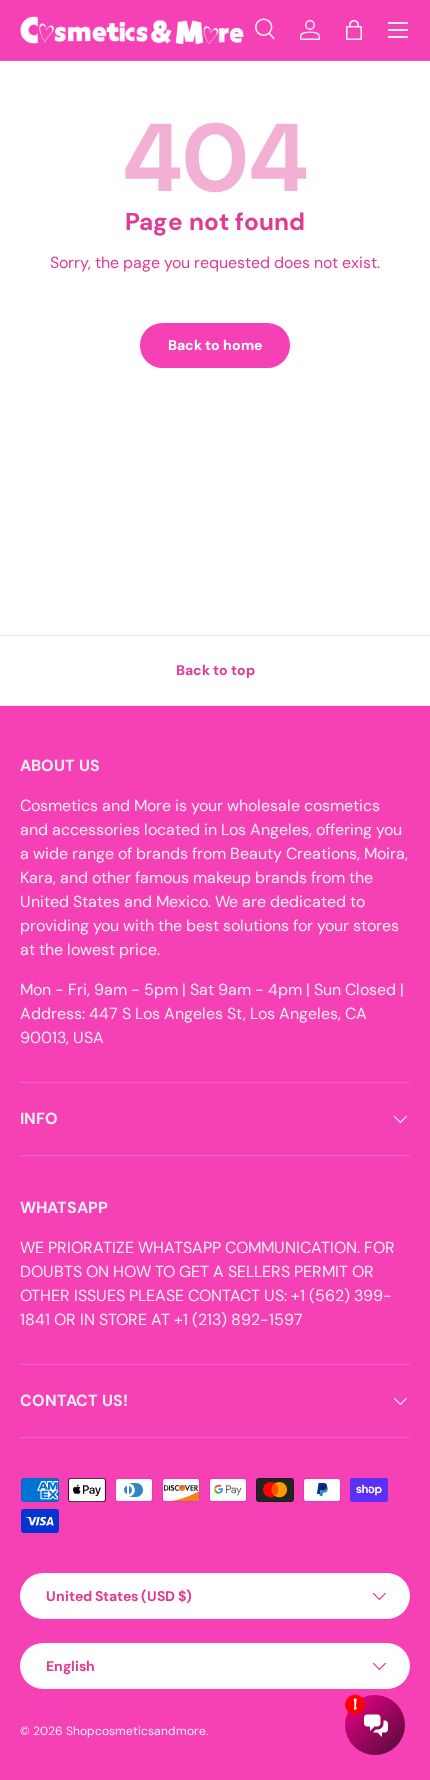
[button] (354, 30)
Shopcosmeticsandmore (136, 1731)
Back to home (215, 345)
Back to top (215, 670)
